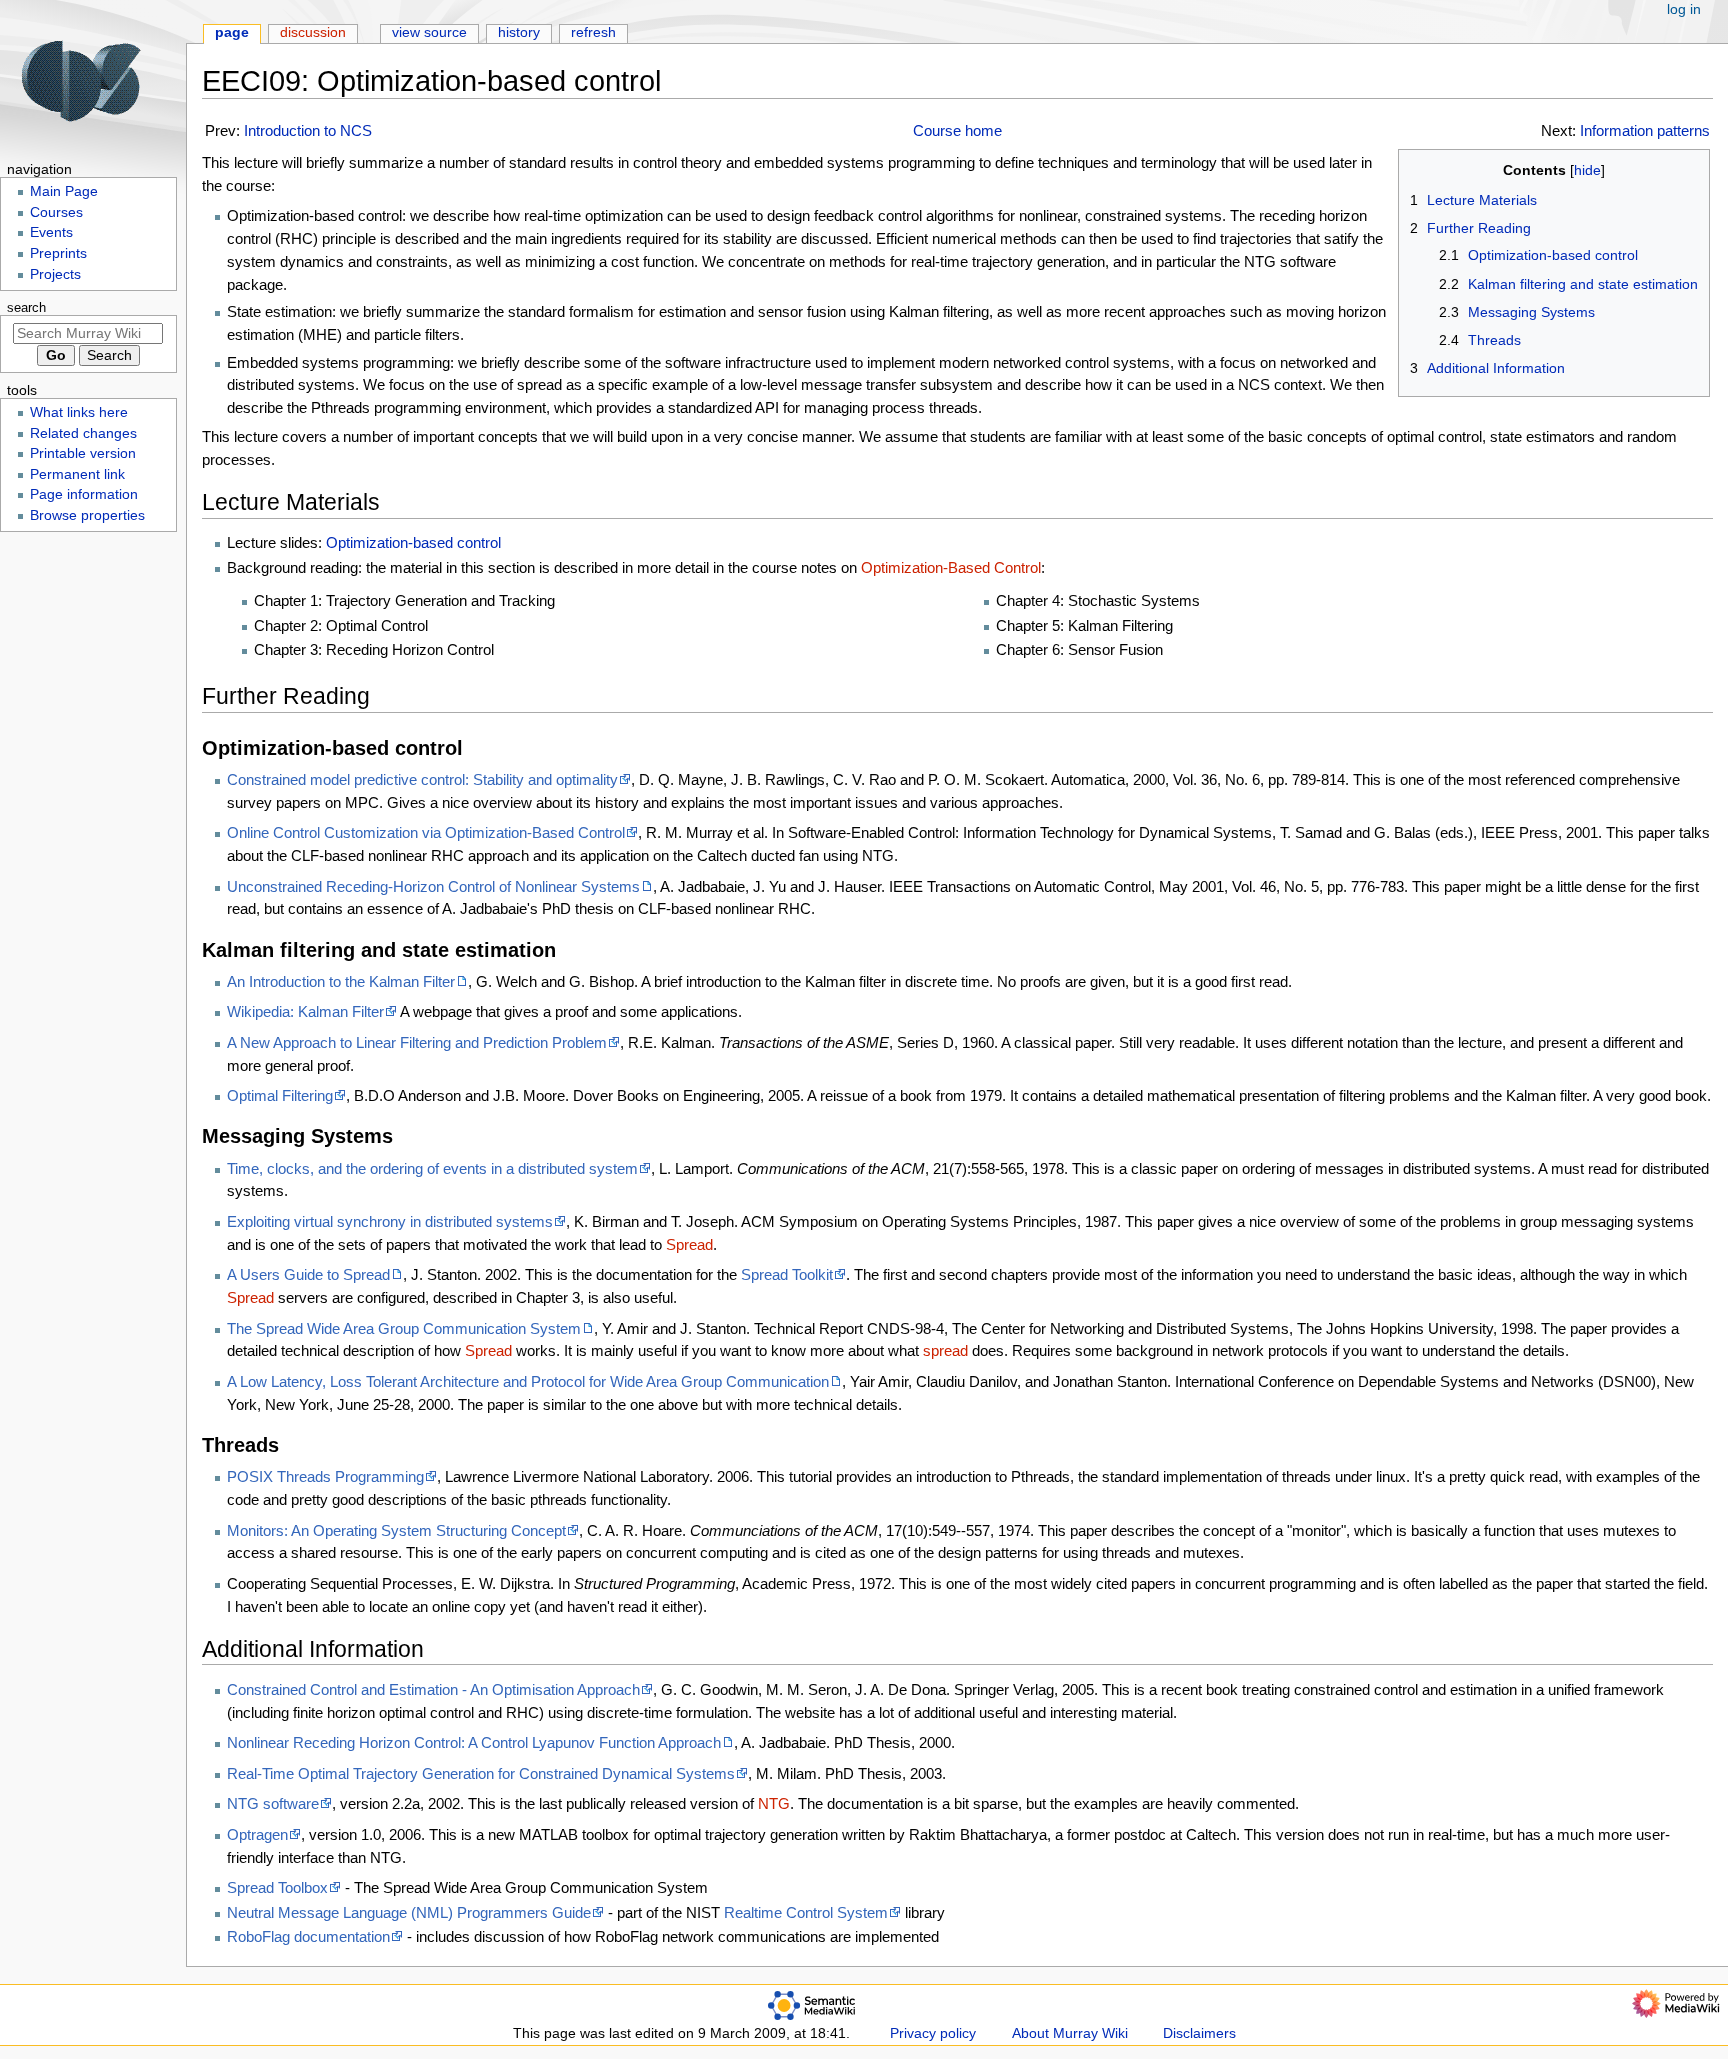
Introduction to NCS (308, 130)
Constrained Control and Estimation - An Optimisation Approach (433, 1689)
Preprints (58, 253)
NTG (774, 1803)
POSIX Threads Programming (325, 1476)
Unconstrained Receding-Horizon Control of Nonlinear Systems (433, 886)
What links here (79, 412)
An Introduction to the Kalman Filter (341, 981)
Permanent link (77, 474)
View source (429, 32)
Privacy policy (933, 2033)
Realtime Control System (806, 1912)
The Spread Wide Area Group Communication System (404, 1328)
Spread (689, 1244)
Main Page (64, 191)
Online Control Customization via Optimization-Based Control (426, 832)
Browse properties (87, 515)
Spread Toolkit (787, 1274)
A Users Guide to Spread (308, 1274)
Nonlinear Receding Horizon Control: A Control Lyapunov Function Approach (474, 1742)
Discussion (313, 32)
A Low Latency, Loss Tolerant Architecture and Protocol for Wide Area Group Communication (528, 1381)
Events (51, 232)
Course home (957, 130)
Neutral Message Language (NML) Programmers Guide (409, 1912)
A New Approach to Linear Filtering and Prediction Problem (417, 1042)
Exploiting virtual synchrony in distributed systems (390, 1221)
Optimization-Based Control (951, 567)
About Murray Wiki (1070, 2033)
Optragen (257, 1834)
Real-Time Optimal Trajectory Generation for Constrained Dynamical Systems (481, 1773)
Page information (84, 494)
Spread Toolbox (277, 1887)
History (519, 32)
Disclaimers (1199, 2033)
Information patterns (1645, 130)
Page (232, 32)
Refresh (593, 32)
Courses (56, 212)
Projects (55, 274)
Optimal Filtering (280, 1095)
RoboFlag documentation (308, 1936)
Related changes (83, 433)
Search (26, 308)
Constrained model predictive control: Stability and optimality (422, 779)
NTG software (273, 1803)
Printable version (83, 453)
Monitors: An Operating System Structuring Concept (396, 1530)
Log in (1684, 9)
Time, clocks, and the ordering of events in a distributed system (432, 1168)
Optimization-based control (413, 542)
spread (945, 1350)
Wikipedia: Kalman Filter (305, 1011)
